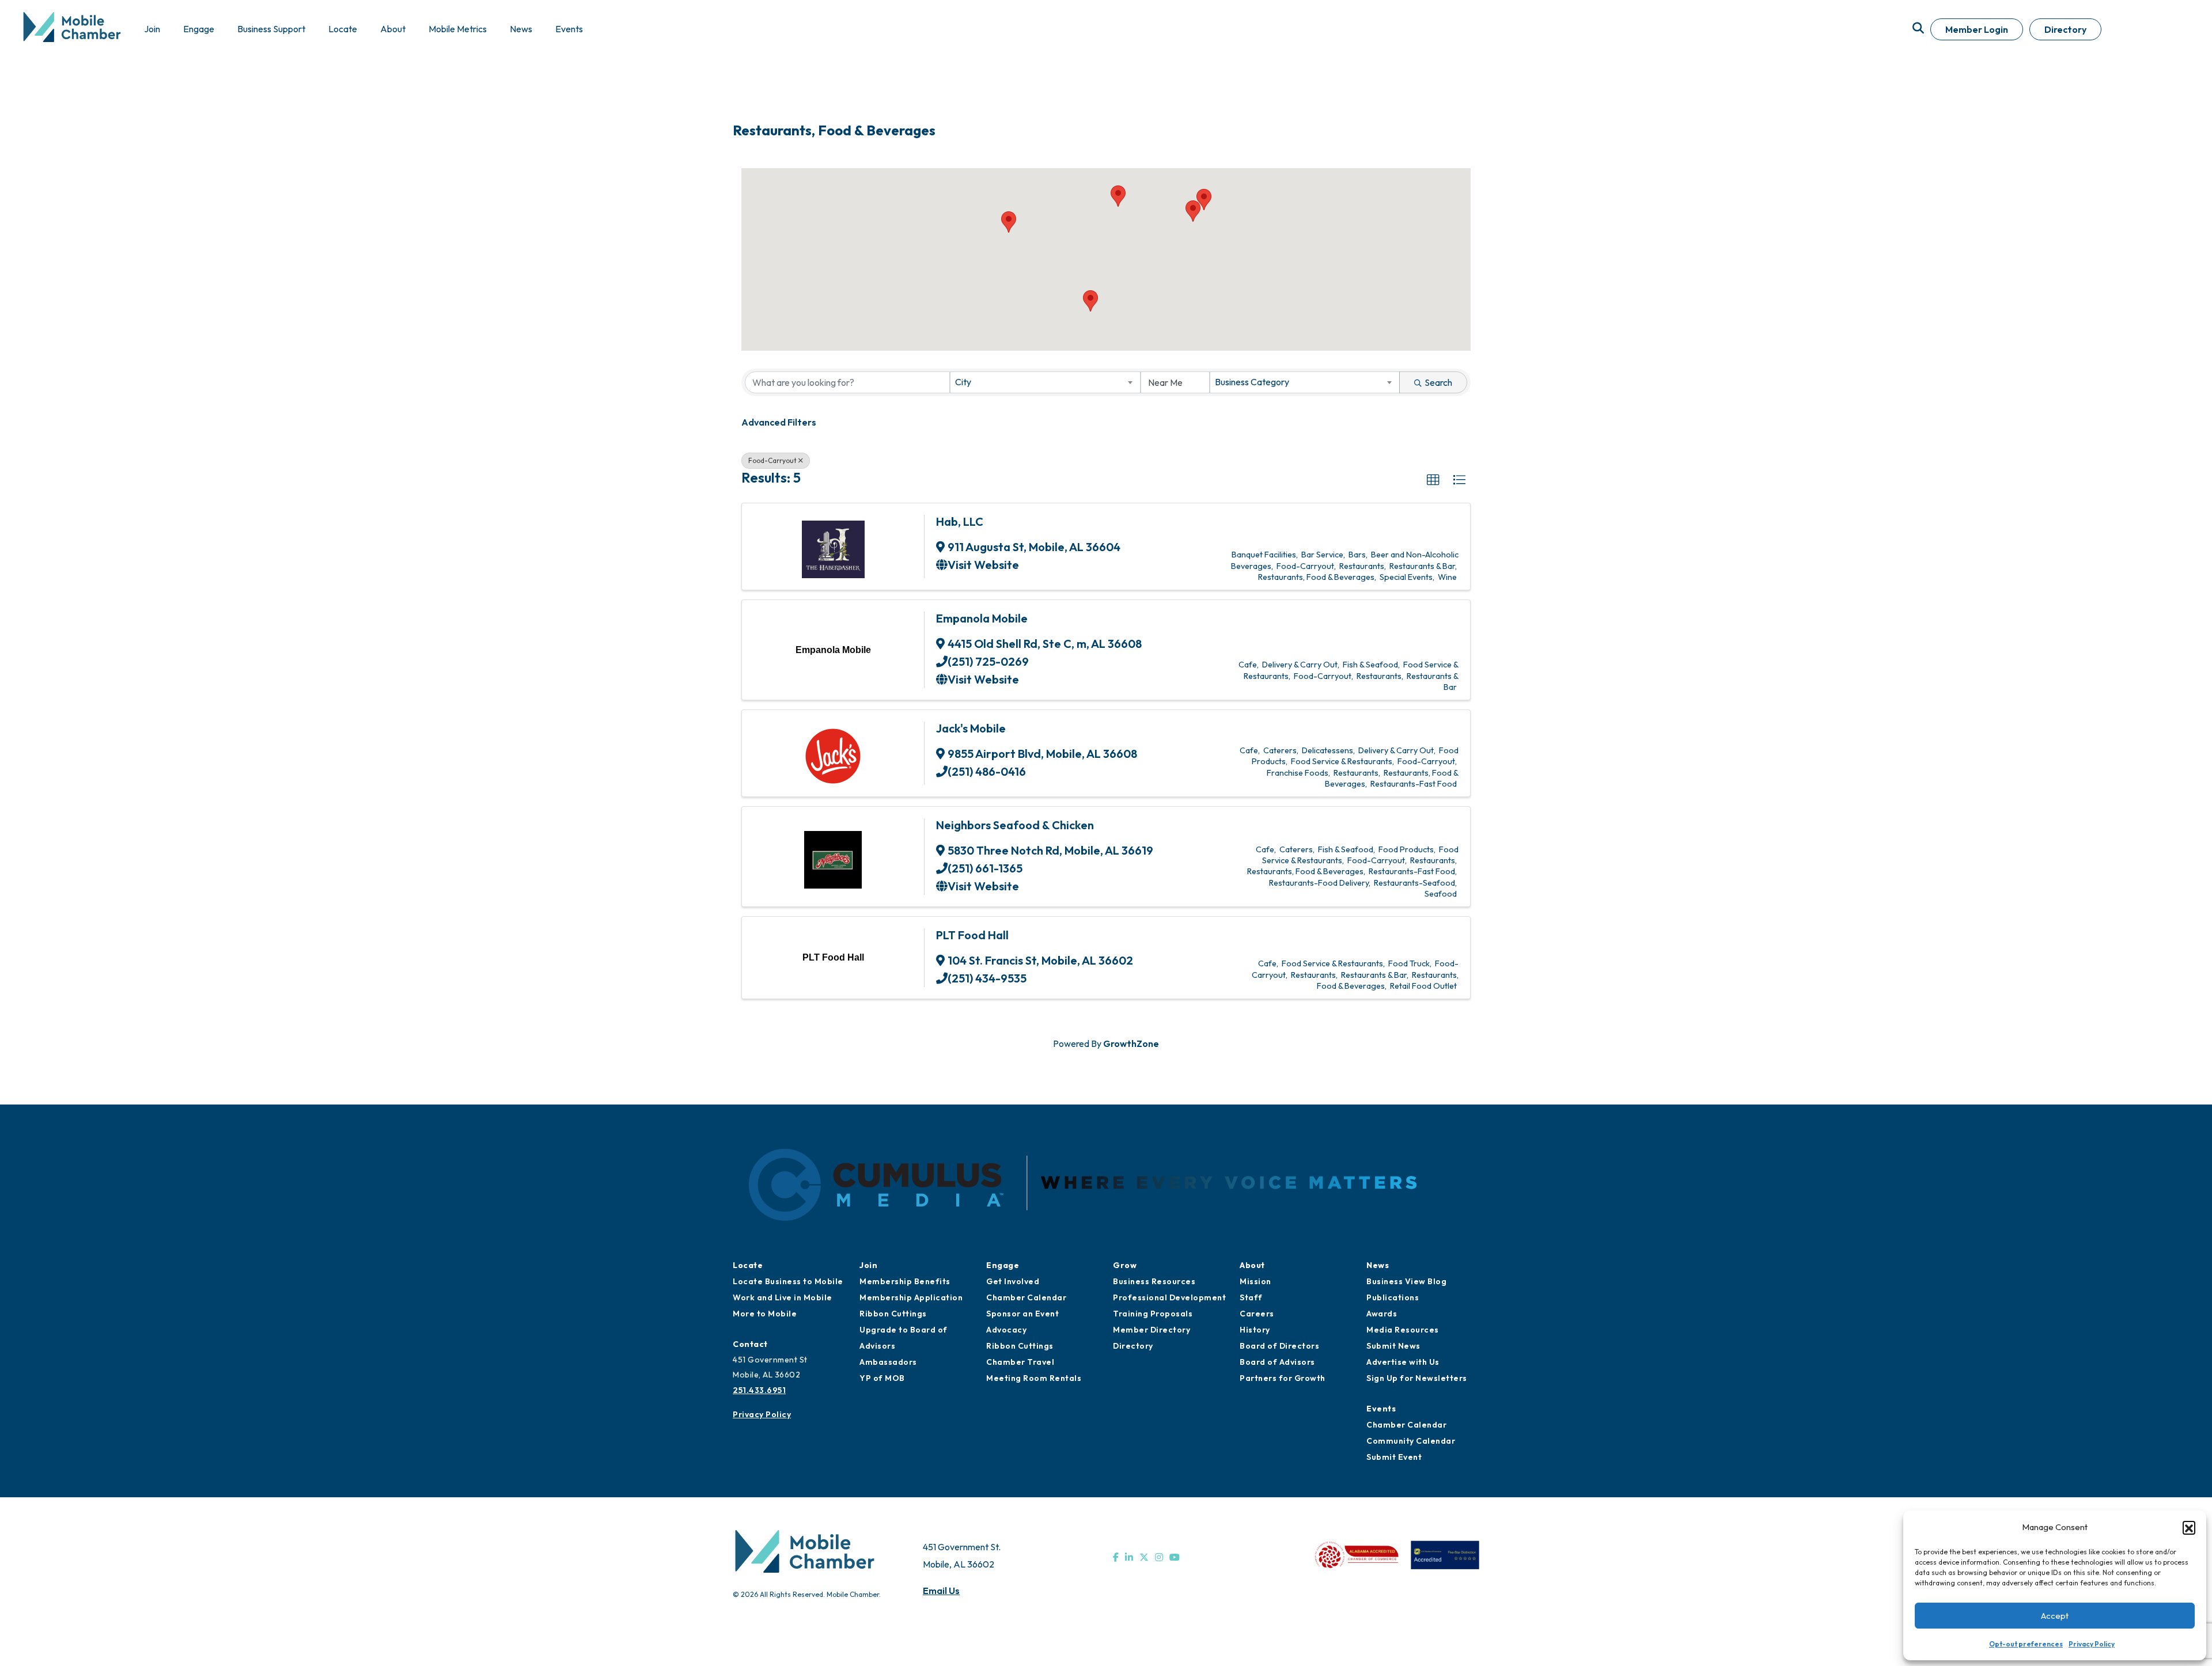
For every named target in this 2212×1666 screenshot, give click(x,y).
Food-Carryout (772, 460)
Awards (1382, 1314)
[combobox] (1045, 382)
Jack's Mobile (971, 728)
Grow (1125, 1265)
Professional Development (1169, 1297)
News (1378, 1265)
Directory (2065, 29)
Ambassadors (888, 1362)
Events (1381, 1409)
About (1252, 1265)
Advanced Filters (779, 422)
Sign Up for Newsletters (1417, 1378)
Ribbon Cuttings (893, 1314)
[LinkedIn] (1129, 1557)
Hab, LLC (960, 521)
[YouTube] (1175, 1557)
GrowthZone (1131, 1043)
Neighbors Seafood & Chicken (1015, 825)
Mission (1255, 1281)
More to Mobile (765, 1314)
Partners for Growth (1283, 1378)
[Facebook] (1116, 1557)
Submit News (1393, 1346)
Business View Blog (1406, 1281)
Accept (2055, 1616)
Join (868, 1265)
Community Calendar (1411, 1441)
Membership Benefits (905, 1281)
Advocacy (1006, 1330)
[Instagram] (1159, 1557)
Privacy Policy (2092, 1644)
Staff (1251, 1297)
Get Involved (1013, 1281)
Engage (1003, 1265)
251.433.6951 (759, 1390)
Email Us (941, 1591)
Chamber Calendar (1026, 1297)
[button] (2189, 1527)
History (1255, 1330)
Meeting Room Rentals (1034, 1378)
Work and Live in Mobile (783, 1297)
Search (1438, 382)
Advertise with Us (1403, 1362)
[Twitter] (1144, 1557)
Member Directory (1152, 1330)
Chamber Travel (1020, 1362)
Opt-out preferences (2026, 1644)
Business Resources (1154, 1281)
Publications (1393, 1297)
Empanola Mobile (982, 618)
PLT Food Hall (972, 935)
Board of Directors (1279, 1346)
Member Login (1977, 29)
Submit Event (1394, 1457)
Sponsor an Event (1022, 1314)
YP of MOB (882, 1378)
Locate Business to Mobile (788, 1281)
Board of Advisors (1277, 1362)
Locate (748, 1265)
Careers (1257, 1314)
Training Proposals (1153, 1314)
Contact (750, 1344)
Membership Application (911, 1297)
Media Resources (1403, 1330)
